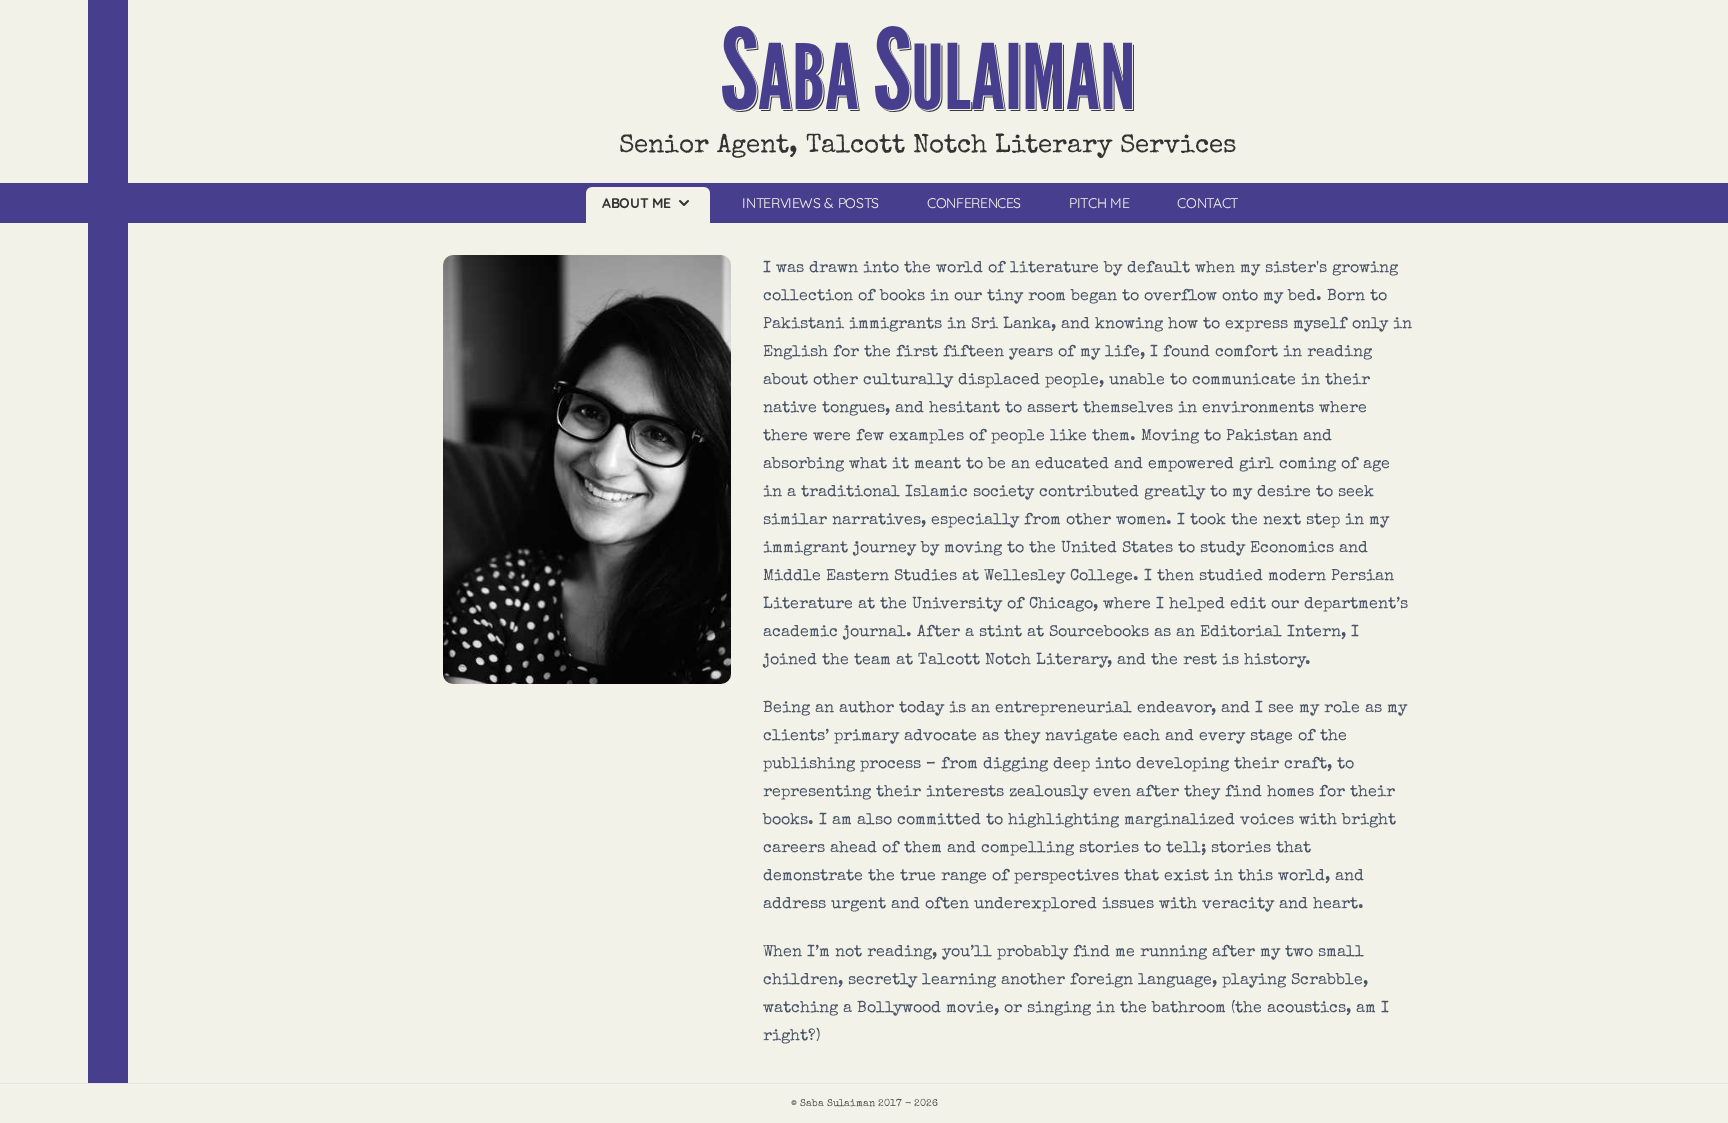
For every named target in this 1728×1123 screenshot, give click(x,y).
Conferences (974, 203)
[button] (648, 205)
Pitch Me (1099, 203)
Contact (1207, 203)
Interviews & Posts (810, 203)
